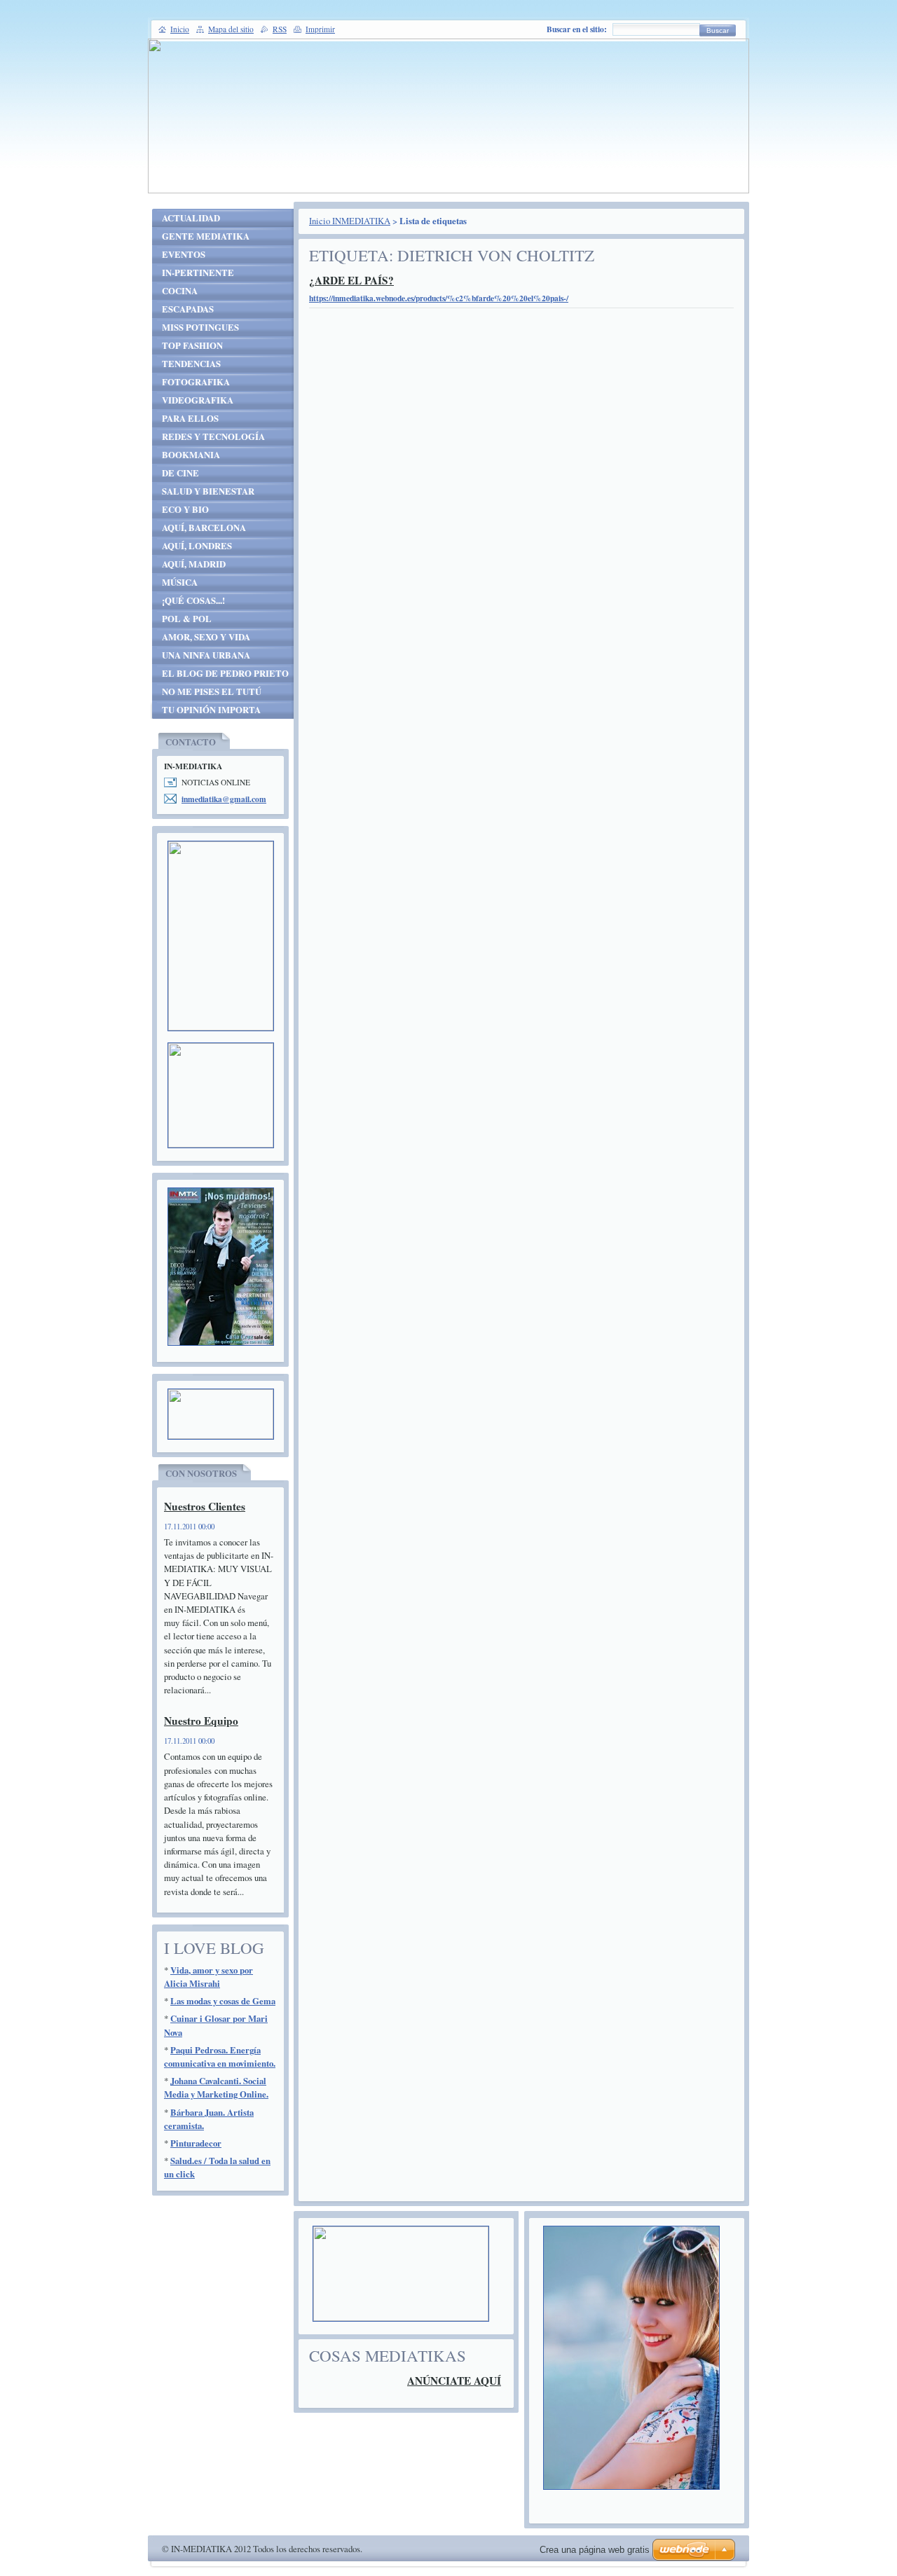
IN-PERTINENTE (198, 273)
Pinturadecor (196, 2143)
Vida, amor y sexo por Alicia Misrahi (208, 1977)
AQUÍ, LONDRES (197, 546)
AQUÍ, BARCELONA (204, 528)
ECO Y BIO (185, 509)
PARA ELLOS (190, 418)
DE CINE (180, 473)
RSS (280, 29)
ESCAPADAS (188, 309)
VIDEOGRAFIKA (198, 400)
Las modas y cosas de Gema (223, 2001)
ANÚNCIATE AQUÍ (454, 2381)
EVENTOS (184, 254)
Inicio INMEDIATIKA (350, 221)
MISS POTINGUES (200, 327)
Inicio (180, 29)
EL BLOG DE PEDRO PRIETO (225, 673)
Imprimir (320, 29)
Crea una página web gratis (595, 2550)
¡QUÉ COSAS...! (193, 600)
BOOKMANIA (191, 455)
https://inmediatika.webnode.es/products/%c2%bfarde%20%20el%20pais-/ (439, 298)
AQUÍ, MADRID (194, 564)
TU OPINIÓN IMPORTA (211, 710)
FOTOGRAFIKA (196, 382)
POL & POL (187, 619)
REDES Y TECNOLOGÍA (213, 436)
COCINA (180, 291)
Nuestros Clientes (205, 1506)
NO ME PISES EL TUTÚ (212, 691)
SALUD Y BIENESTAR (208, 491)
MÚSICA (180, 582)
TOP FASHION (192, 345)
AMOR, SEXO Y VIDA (206, 637)
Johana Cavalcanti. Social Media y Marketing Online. (216, 2087)
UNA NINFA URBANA (206, 655)
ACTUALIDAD (191, 218)
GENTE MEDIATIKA (206, 236)
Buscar (718, 30)
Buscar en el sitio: (577, 29)
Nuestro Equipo (201, 1721)
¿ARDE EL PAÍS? (351, 280)
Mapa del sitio (231, 29)
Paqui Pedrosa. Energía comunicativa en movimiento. (220, 2057)
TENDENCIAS (191, 364)
